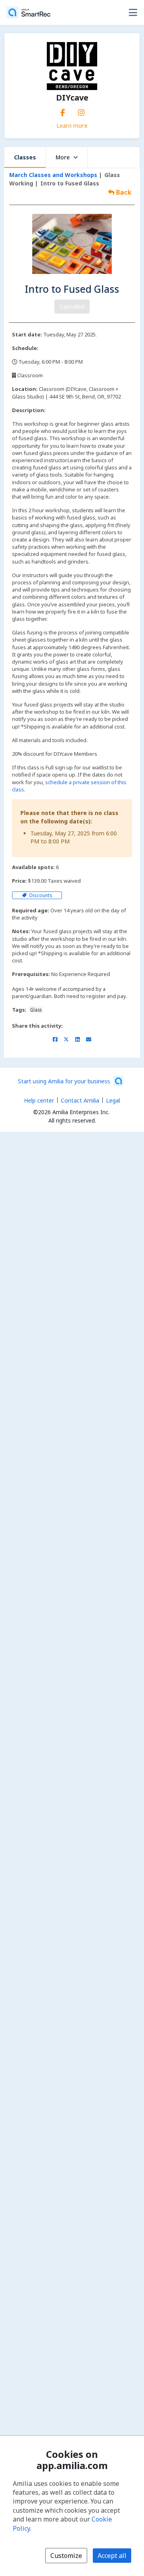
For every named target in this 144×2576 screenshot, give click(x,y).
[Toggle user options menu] (133, 12)
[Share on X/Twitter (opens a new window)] (66, 1039)
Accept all (112, 2556)
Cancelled (72, 307)
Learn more (72, 125)
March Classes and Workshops (53, 175)
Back (123, 192)
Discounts (40, 895)
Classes (25, 157)
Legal (113, 1100)
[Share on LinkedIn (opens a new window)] (77, 1039)
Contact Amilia (80, 1100)
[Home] (28, 12)
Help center (39, 1100)
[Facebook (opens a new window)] (63, 111)
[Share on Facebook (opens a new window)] (55, 1039)
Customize (66, 2556)
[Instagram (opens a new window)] (81, 111)
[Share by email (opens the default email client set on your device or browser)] (89, 1039)
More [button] (63, 157)
